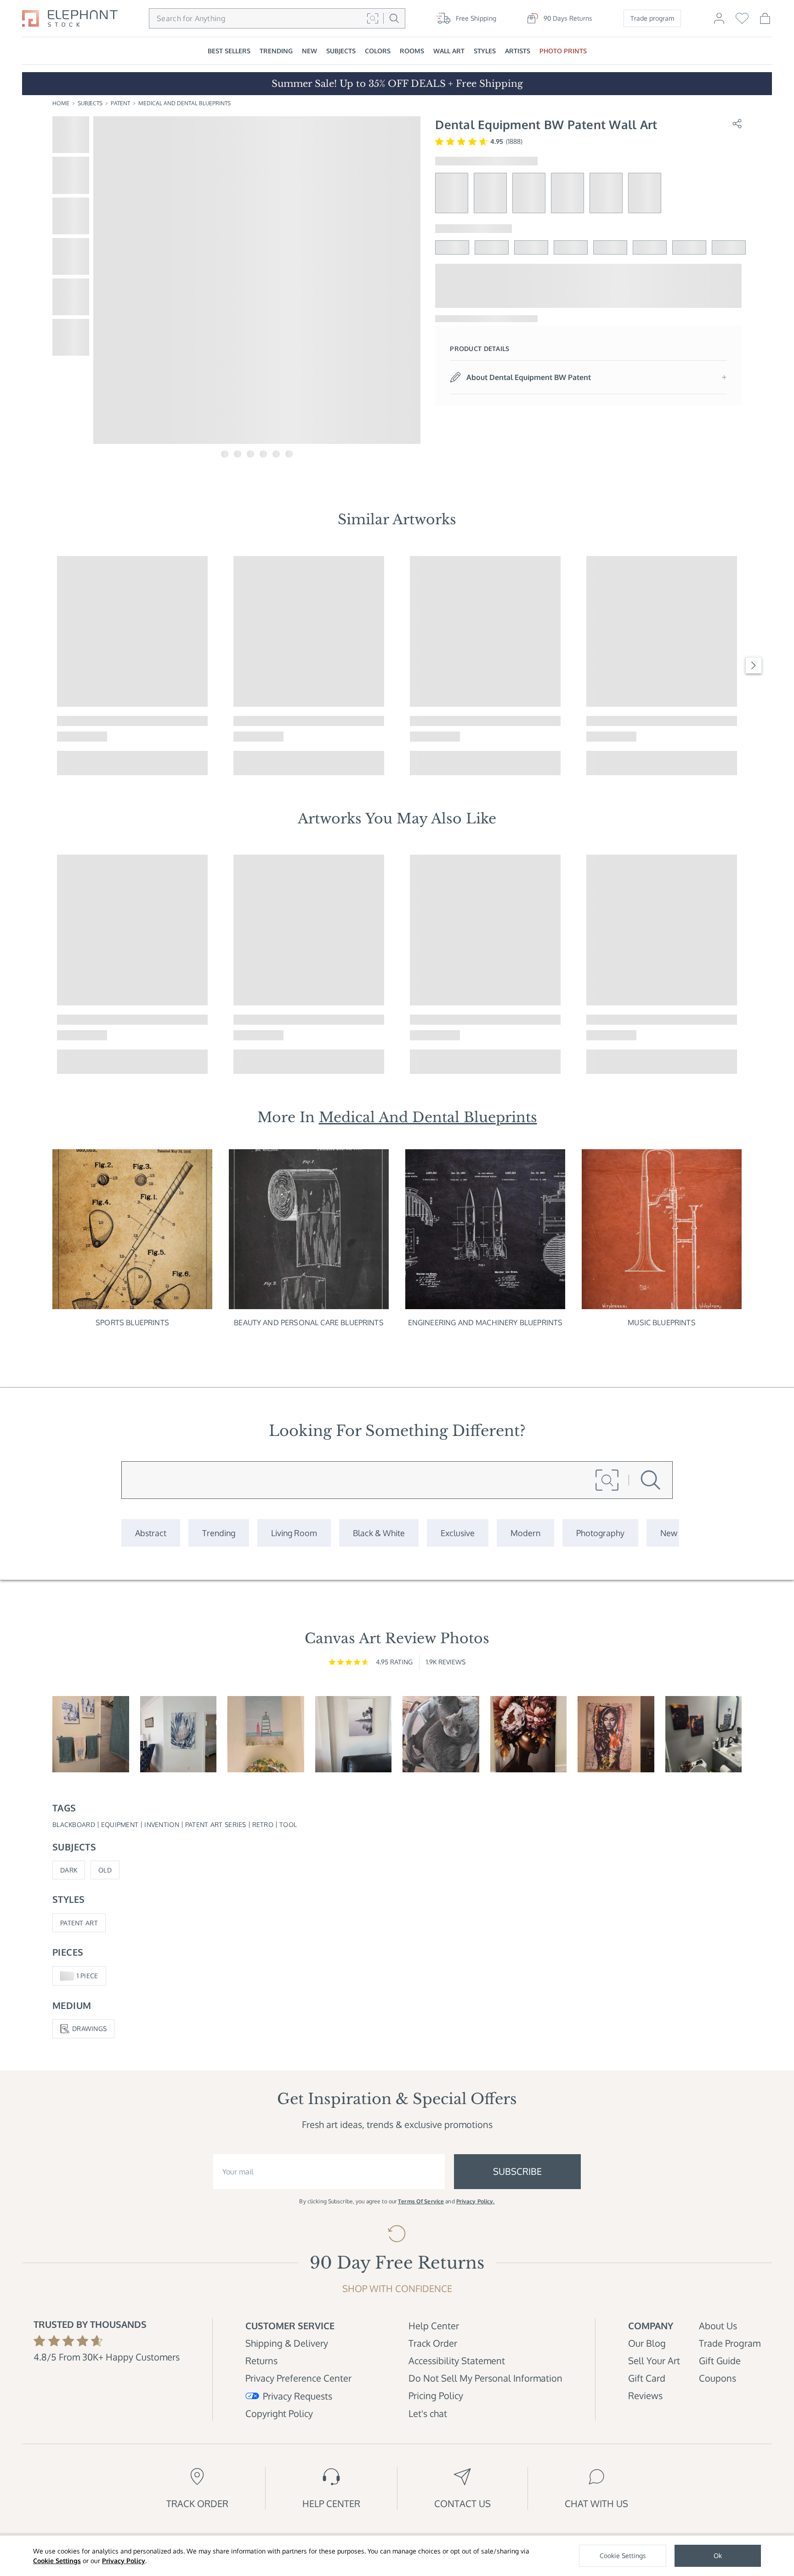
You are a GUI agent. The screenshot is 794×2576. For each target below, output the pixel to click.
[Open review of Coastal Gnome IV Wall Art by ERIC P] (91, 1734)
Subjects (90, 103)
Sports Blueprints (132, 1322)
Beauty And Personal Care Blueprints (309, 1322)
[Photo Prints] (669, 1533)
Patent (120, 103)
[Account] (719, 23)
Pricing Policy (436, 2395)
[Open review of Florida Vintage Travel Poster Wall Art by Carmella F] (266, 1734)
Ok (718, 2556)
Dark (69, 1870)
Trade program (652, 18)
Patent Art (79, 1923)
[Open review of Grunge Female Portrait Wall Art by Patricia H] (616, 1734)
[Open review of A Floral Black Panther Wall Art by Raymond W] (704, 1734)
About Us (718, 2326)
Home (61, 103)
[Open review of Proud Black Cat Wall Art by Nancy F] (441, 1734)
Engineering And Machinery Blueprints (485, 1322)
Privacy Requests (298, 2396)
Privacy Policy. (476, 2201)
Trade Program (730, 2343)
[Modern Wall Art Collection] (525, 1533)
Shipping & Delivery (287, 2343)
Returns (261, 2360)
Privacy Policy (124, 2561)
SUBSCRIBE (517, 2171)
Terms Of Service (421, 2201)
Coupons (717, 2378)
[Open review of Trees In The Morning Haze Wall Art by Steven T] (354, 1734)
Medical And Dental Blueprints (184, 103)
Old (105, 1870)
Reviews (645, 2395)
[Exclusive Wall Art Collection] (458, 1533)
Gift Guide (720, 2360)
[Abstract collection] (151, 1533)
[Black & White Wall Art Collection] (379, 1533)
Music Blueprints (662, 1322)
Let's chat (428, 2413)
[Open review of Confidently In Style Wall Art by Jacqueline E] (529, 1734)
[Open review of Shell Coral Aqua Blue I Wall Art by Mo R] (179, 1734)
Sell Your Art (654, 2360)
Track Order (433, 2343)
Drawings (89, 2028)
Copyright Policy (279, 2413)
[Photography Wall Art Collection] (600, 1533)
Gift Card (647, 2378)
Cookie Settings (57, 2561)
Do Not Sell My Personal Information (485, 2378)
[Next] (754, 665)
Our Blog (647, 2343)
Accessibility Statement (457, 2360)
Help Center (434, 2326)
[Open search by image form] (373, 18)
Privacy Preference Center (298, 2378)
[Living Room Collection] (294, 1533)
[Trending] (219, 1533)
